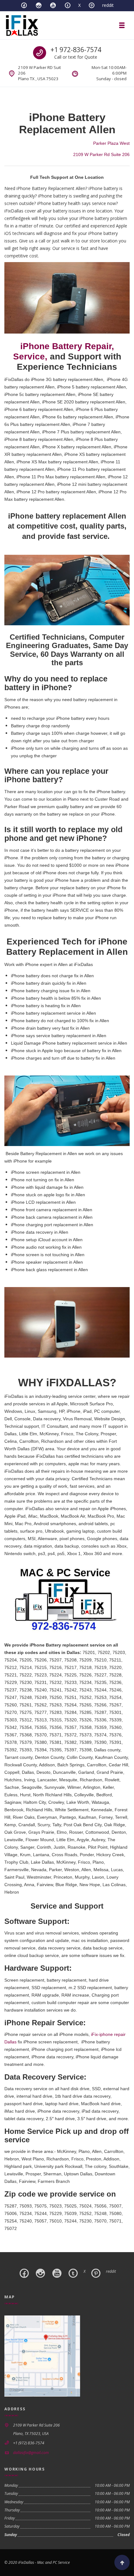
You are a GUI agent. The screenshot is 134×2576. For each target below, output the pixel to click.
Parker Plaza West (111, 143)
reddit (108, 5)
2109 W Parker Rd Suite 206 (101, 154)
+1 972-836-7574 (76, 50)
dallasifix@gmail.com (31, 2453)
